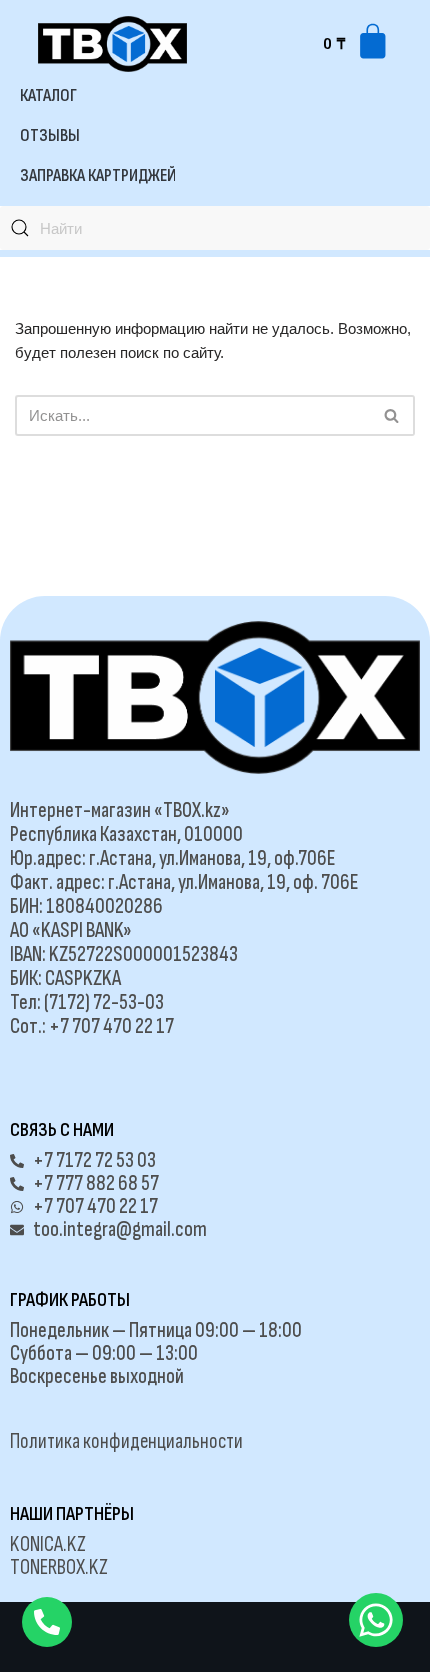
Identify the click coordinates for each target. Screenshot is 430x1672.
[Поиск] (392, 415)
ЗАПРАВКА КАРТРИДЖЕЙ (98, 175)
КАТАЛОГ (48, 95)
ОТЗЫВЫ (50, 135)
